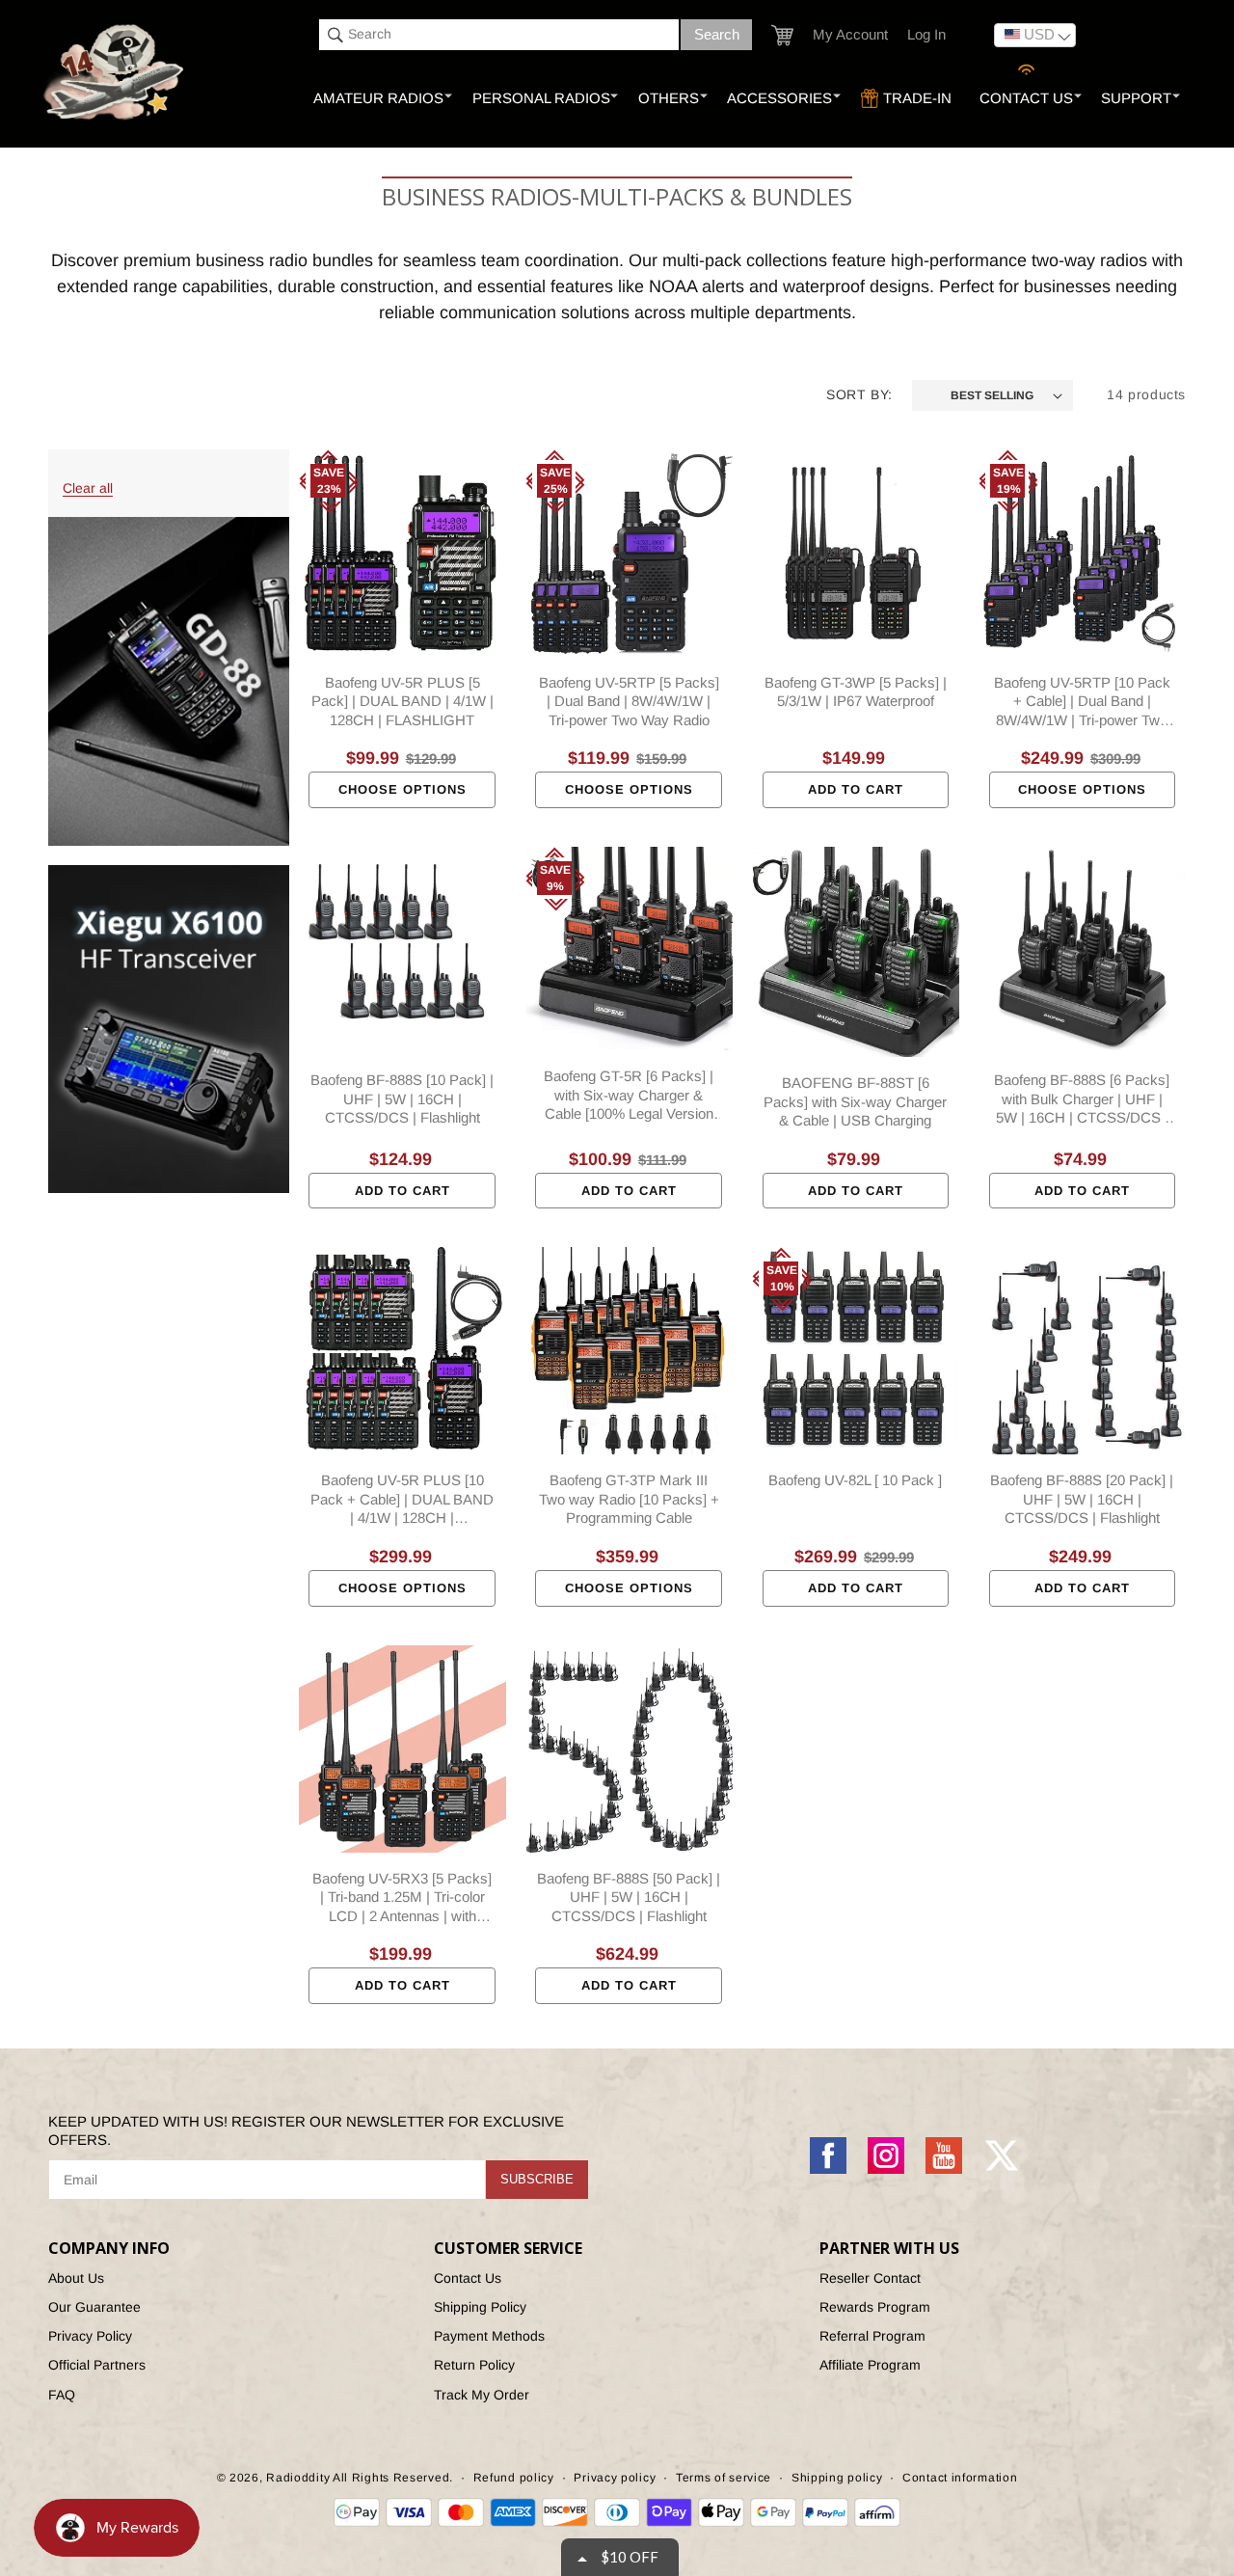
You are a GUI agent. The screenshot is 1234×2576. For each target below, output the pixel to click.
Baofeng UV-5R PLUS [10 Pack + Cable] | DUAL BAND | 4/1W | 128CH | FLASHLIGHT (402, 1500)
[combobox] (499, 35)
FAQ (62, 2395)
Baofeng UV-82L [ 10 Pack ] (855, 1480)
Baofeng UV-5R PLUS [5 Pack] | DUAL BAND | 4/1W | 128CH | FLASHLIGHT (402, 701)
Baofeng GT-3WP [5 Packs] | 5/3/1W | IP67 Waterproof (856, 692)
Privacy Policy (90, 2336)
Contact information (960, 2478)
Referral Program (872, 2336)
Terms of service (724, 2478)
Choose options (402, 789)
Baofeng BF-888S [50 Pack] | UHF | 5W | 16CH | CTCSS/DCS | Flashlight (629, 1897)
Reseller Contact (870, 2278)
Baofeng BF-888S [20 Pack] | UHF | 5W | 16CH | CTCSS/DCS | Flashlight (1082, 1499)
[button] (782, 35)
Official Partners (97, 2365)
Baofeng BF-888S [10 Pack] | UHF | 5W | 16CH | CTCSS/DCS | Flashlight (402, 1098)
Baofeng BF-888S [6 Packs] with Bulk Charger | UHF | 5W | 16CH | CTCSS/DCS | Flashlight (1082, 1099)
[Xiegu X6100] (169, 1029)
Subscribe (537, 2179)
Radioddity (298, 2478)
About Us (76, 2278)
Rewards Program (875, 2307)
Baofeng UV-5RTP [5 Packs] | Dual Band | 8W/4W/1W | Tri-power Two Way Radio (629, 701)
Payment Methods (489, 2336)
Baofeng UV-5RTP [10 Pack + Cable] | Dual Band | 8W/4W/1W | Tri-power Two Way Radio (1082, 702)
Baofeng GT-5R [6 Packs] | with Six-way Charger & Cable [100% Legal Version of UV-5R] (629, 1096)
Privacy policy (615, 2478)
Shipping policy (837, 2478)
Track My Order (482, 2395)
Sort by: (859, 394)
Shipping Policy (480, 2307)
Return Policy (474, 2365)
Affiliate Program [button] (870, 2365)
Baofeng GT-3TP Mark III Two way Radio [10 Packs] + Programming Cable (629, 1499)
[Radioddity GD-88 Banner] (169, 681)
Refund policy (514, 2478)
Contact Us (468, 2278)
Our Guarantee (94, 2307)
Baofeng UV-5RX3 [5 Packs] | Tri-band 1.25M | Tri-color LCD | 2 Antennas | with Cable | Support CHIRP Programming (402, 1898)
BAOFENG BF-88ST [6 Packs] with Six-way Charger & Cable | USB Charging (855, 1101)
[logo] (115, 73)
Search (717, 34)
